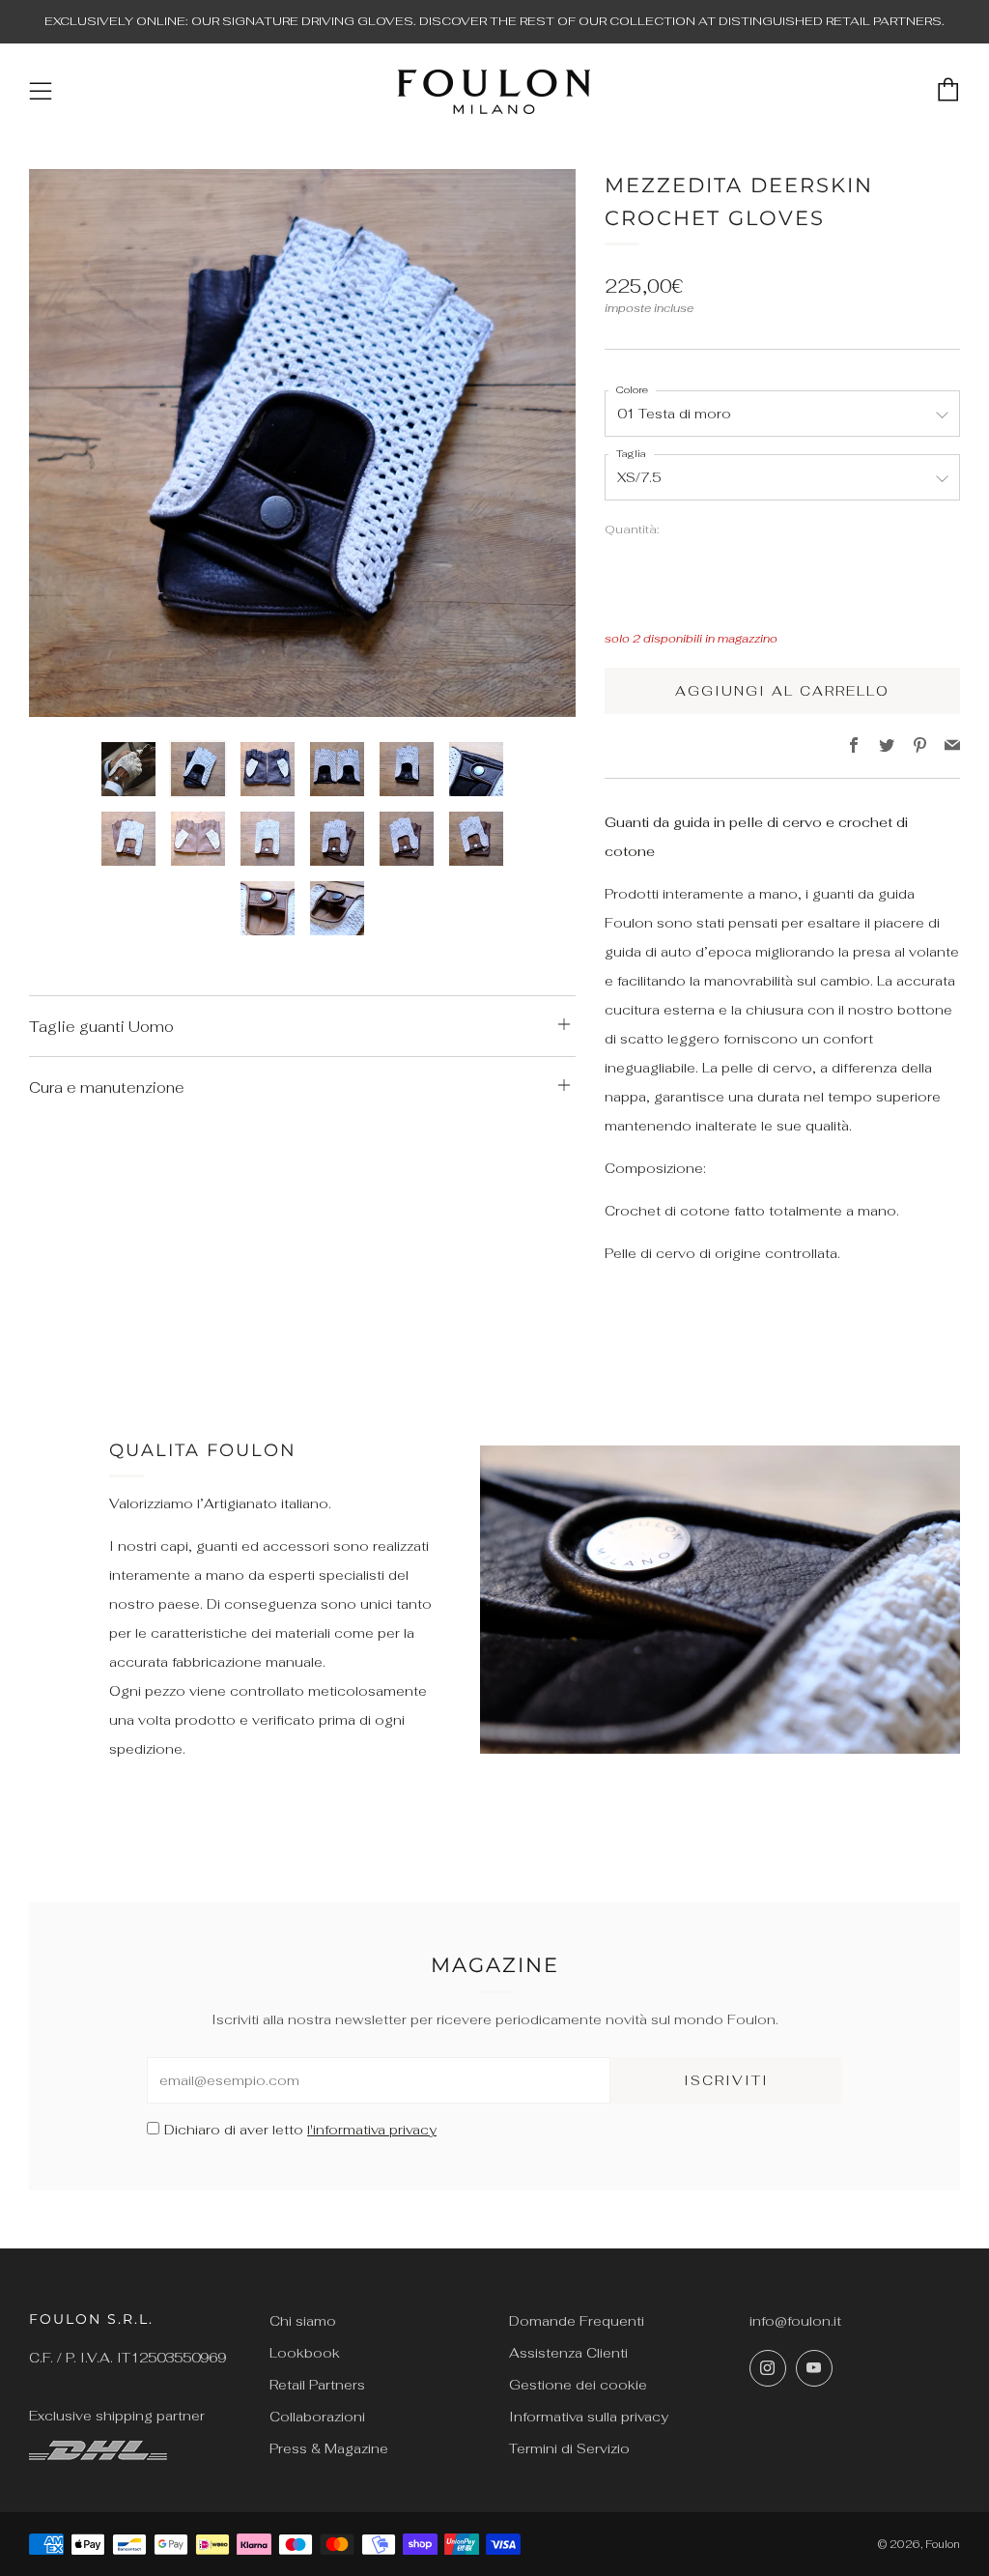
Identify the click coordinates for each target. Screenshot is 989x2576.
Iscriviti (726, 2080)
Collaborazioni (317, 2417)
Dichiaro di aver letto (300, 2130)
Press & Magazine (329, 2448)
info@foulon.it (795, 2321)
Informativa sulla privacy (589, 2417)
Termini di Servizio (569, 2448)
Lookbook (305, 2353)
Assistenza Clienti (568, 2353)
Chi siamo (303, 2321)
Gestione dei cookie (578, 2385)
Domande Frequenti (577, 2321)
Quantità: (632, 530)
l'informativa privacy (372, 2130)
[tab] (128, 769)
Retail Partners (317, 2385)
